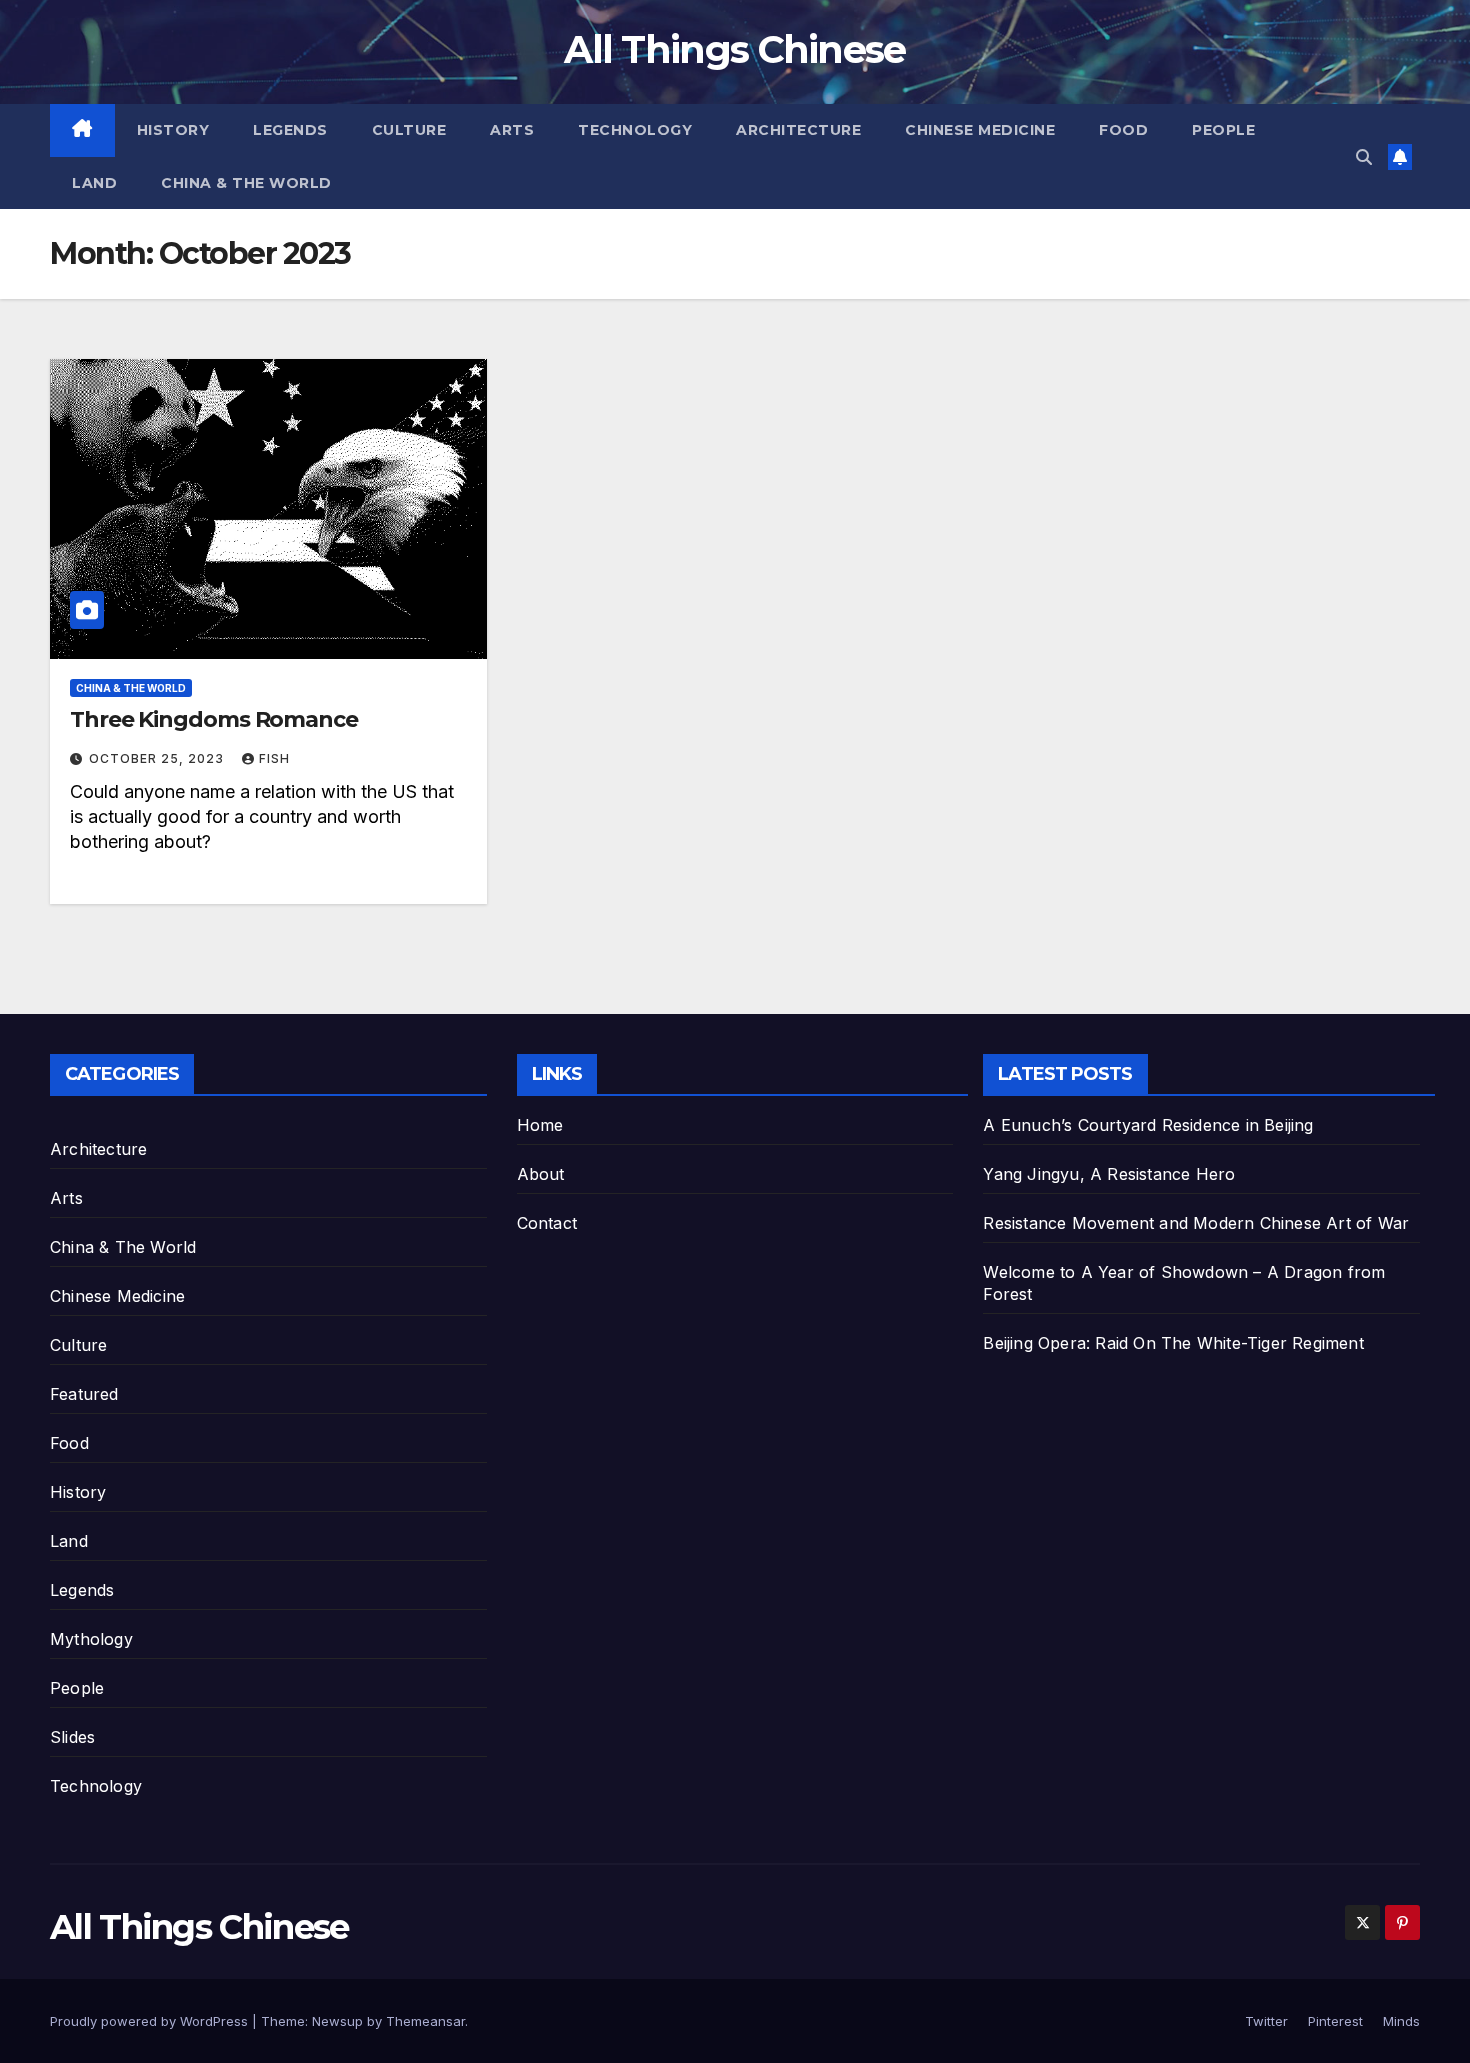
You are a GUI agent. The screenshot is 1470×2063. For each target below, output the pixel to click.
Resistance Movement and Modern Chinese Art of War (1196, 1223)
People (1223, 130)
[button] (1364, 157)
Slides (72, 1737)
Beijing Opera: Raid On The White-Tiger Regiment (1173, 1343)
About (541, 1174)
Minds (1401, 2021)
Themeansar (425, 2021)
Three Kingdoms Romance (214, 719)
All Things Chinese (734, 49)
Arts (512, 130)
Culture (409, 130)
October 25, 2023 (158, 758)
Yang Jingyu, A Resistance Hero (1109, 1174)
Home (540, 1125)
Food (1123, 130)
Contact (547, 1223)
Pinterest (1335, 2021)
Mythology (91, 1639)
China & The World (246, 183)
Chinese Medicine (980, 130)
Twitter (1266, 2021)
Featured (84, 1394)
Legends (290, 130)
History (173, 130)
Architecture (798, 130)
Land (94, 183)
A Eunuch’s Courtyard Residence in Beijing (1148, 1125)
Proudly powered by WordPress (151, 2021)
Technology (635, 130)
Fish (274, 758)
